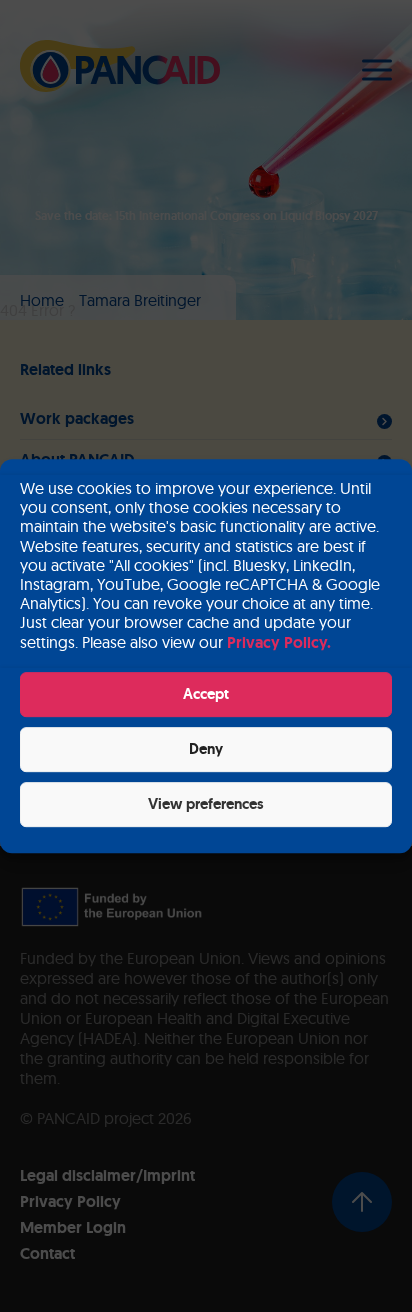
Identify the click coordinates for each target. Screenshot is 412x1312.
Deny (206, 749)
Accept (206, 694)
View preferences (206, 804)
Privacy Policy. (279, 642)
